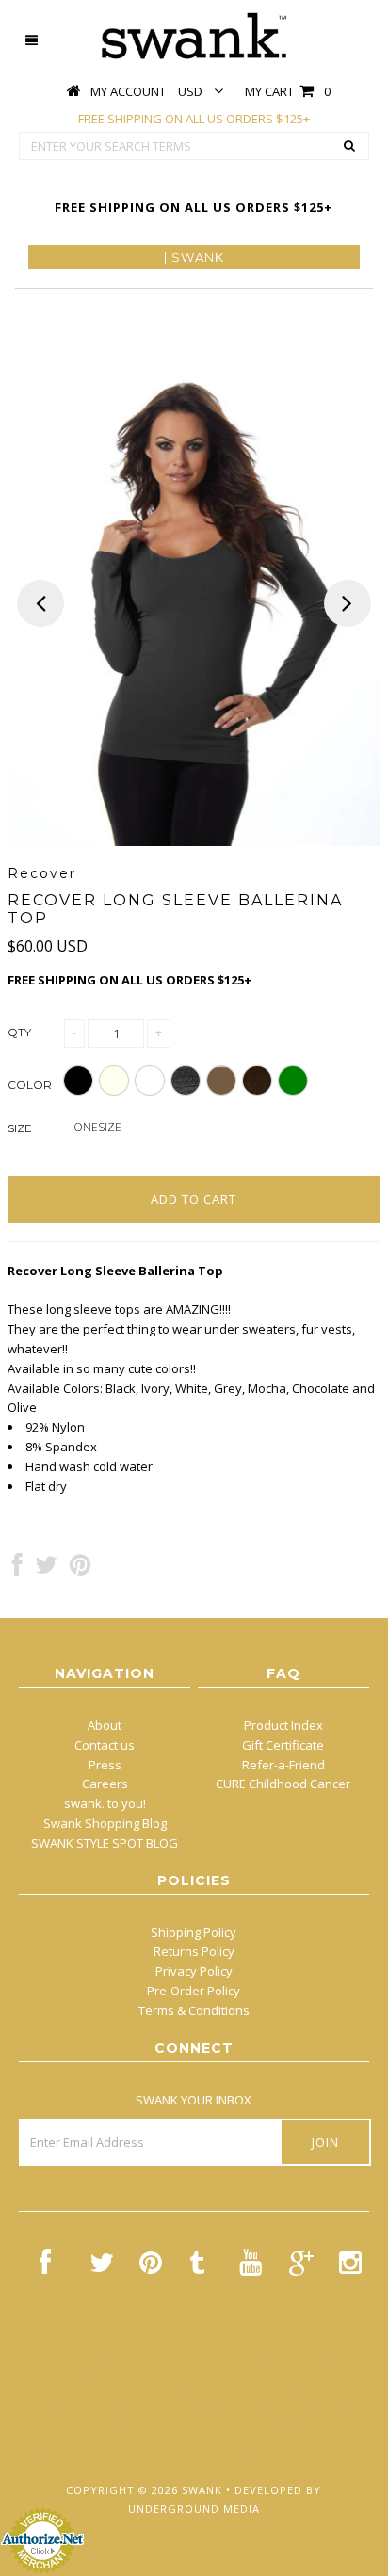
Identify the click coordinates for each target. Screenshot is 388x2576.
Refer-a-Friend (283, 1765)
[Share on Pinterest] (80, 1569)
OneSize (97, 1127)
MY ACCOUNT (128, 91)
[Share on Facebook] (17, 1569)
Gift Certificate (283, 1745)
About (105, 1725)
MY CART (288, 91)
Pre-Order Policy (194, 1991)
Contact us (105, 1745)
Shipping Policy (194, 1932)
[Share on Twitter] (46, 1569)
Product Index (283, 1725)
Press (105, 1765)
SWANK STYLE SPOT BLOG (105, 1843)
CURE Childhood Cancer (283, 1784)
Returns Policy (194, 1951)
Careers (105, 1784)
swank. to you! (105, 1803)
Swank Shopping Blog (105, 1823)
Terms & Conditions (194, 2010)
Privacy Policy (194, 1971)
